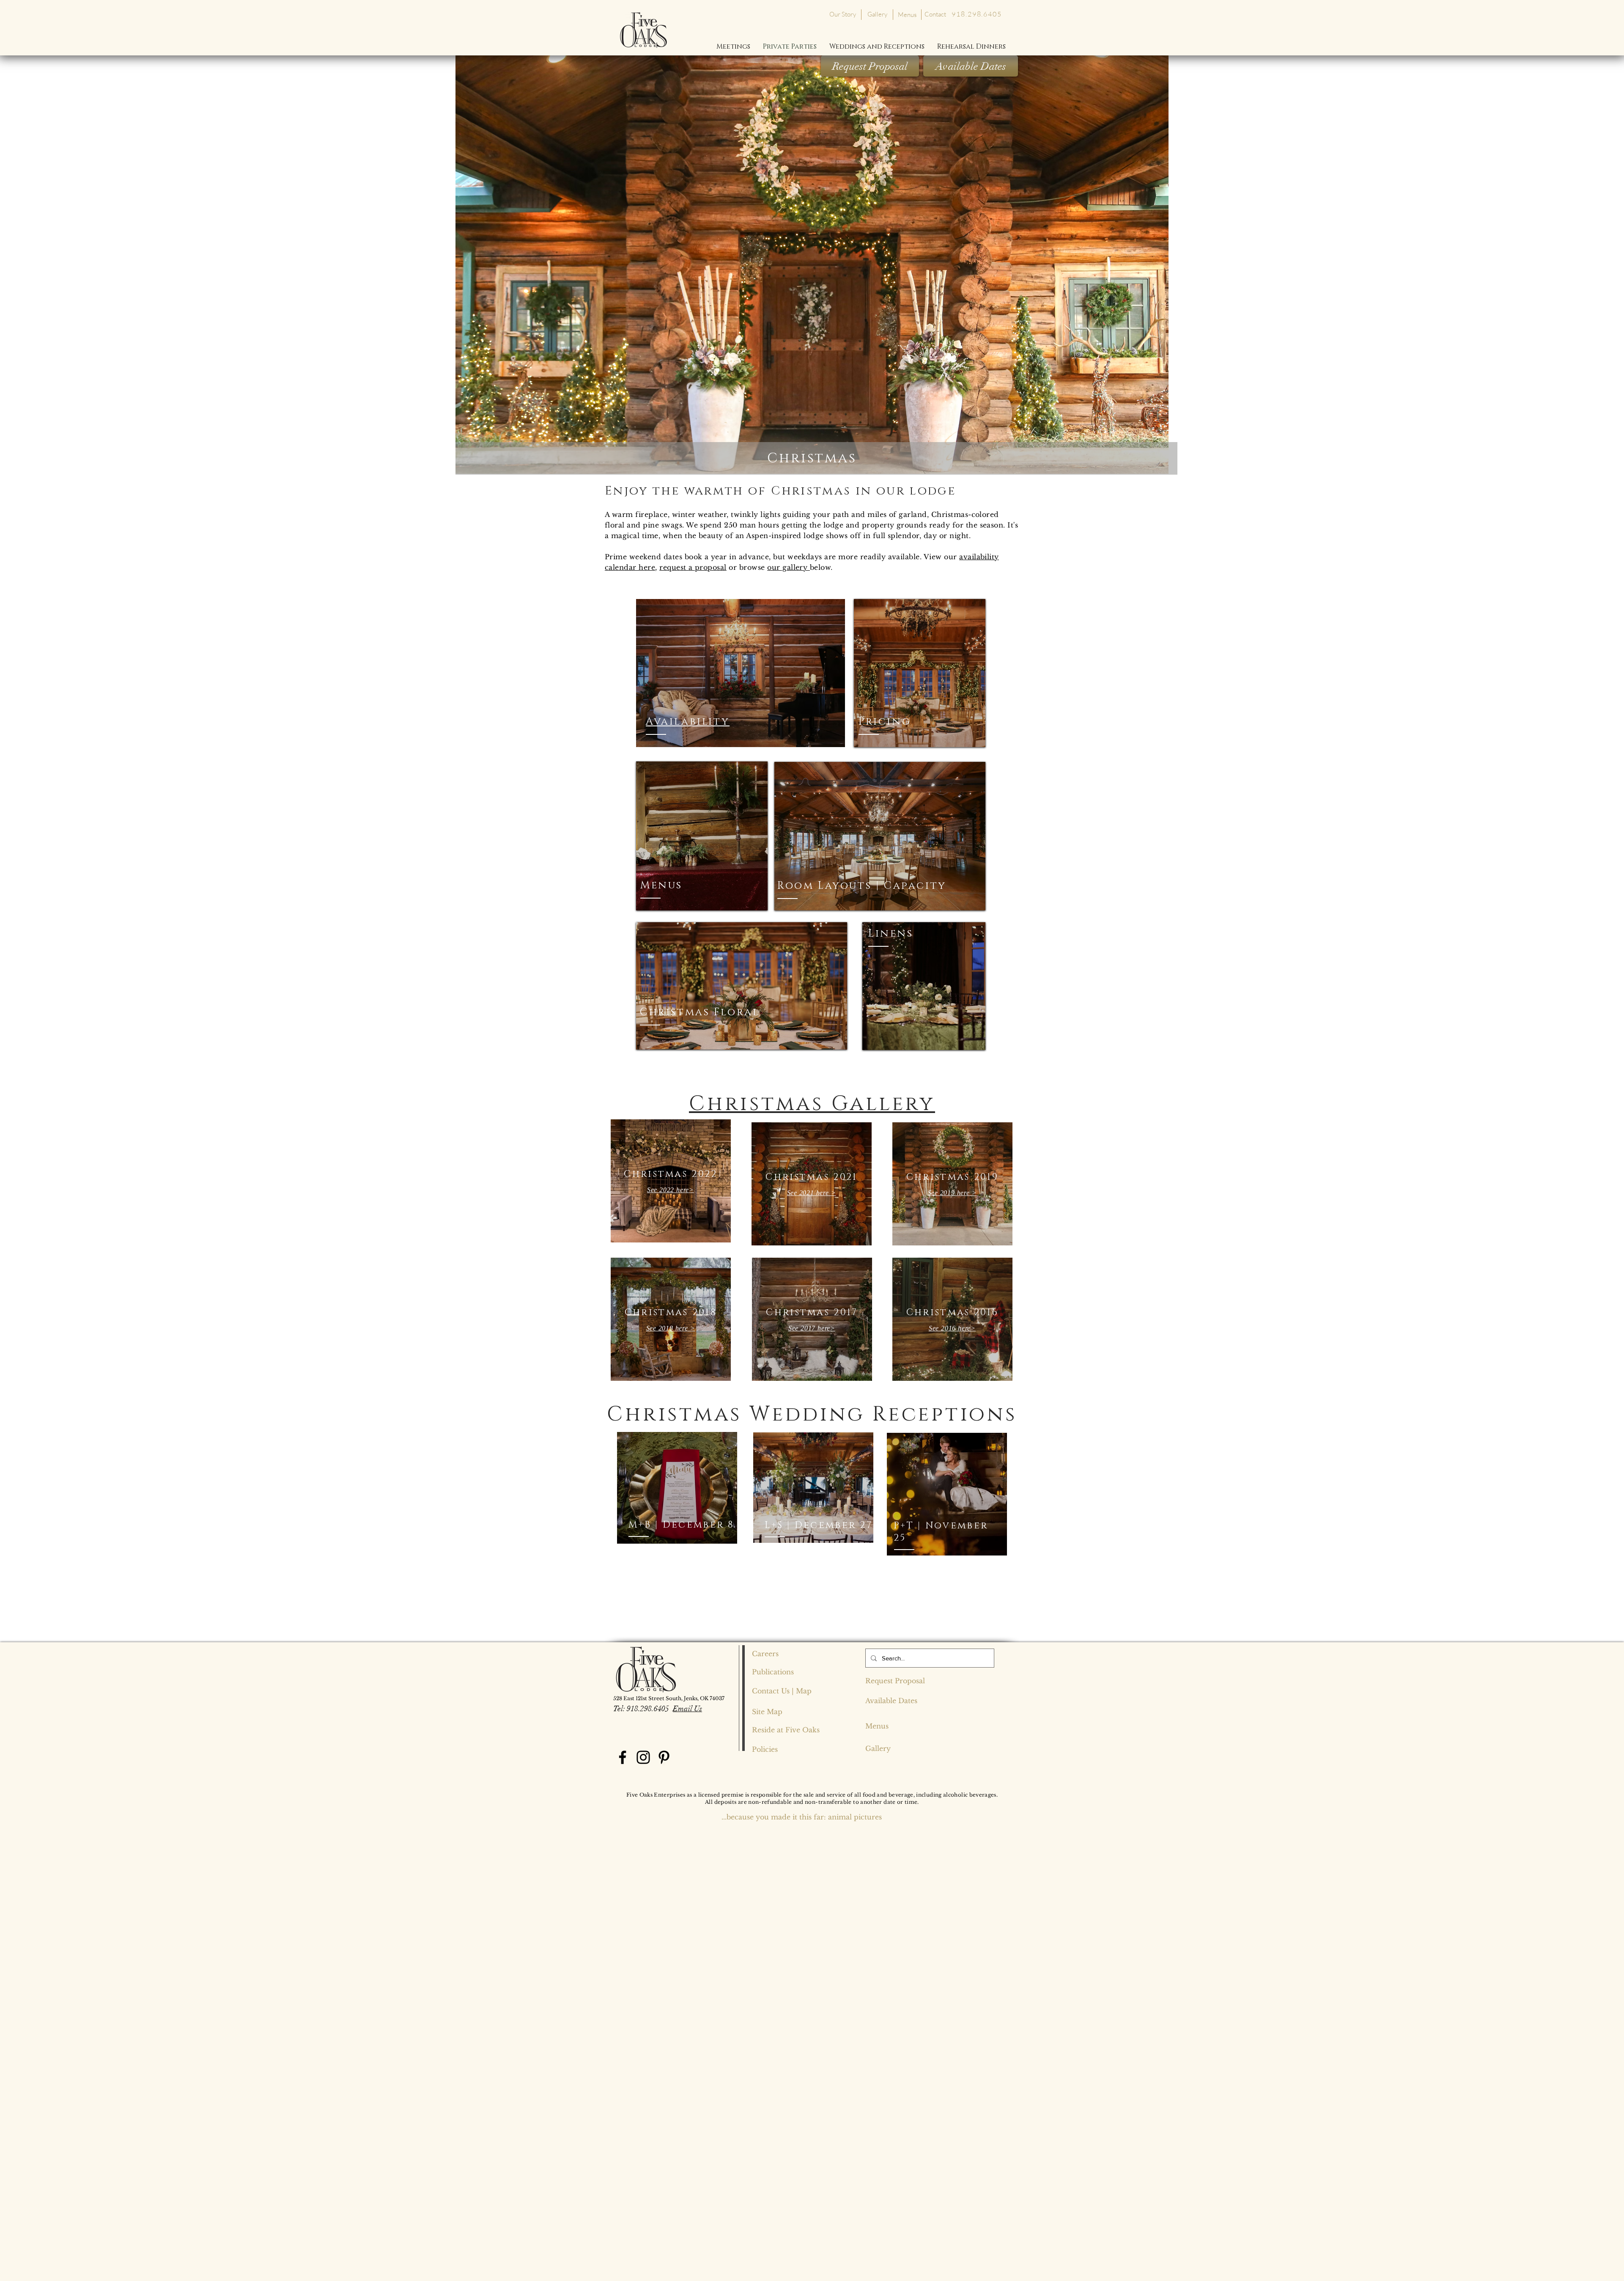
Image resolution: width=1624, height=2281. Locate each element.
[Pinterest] (664, 1757)
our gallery (789, 567)
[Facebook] (623, 1757)
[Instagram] (643, 1757)
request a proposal (693, 567)
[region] (741, 673)
